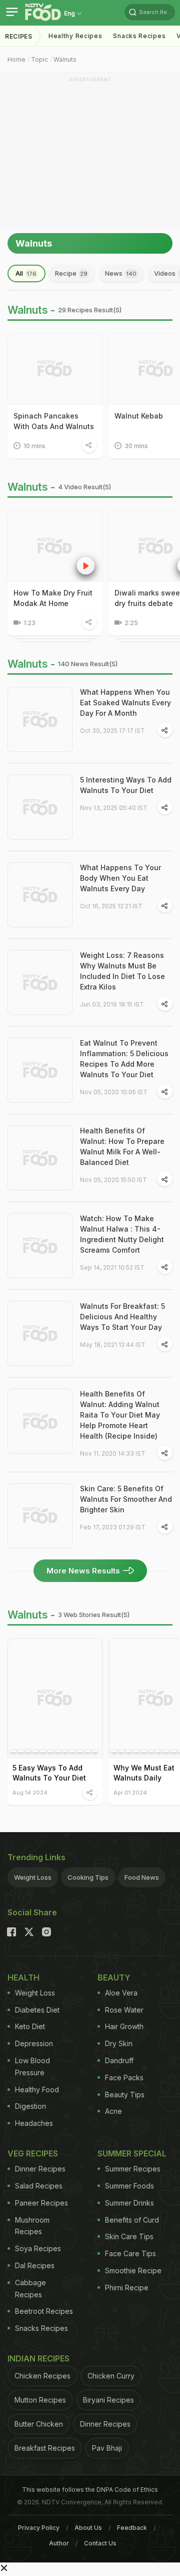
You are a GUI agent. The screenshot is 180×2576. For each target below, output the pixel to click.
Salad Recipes (39, 2186)
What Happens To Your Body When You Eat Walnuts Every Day (120, 878)
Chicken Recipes (42, 2376)
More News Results (83, 1571)
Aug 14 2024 (30, 1792)
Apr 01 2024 (130, 1792)
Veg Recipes (33, 2153)
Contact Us (100, 2543)
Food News (142, 1877)
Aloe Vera (121, 1993)
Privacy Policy (39, 2528)
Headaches (34, 2123)
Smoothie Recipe (133, 2270)
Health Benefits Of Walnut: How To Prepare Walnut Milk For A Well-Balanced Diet (122, 1146)
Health (23, 1977)
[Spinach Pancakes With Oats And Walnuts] (55, 369)
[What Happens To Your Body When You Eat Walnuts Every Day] (40, 895)
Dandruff (119, 2060)
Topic (39, 59)
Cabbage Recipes (30, 2289)
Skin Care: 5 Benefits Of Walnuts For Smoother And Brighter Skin (126, 1499)
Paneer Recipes (41, 2203)
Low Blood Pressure (32, 2066)
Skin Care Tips (129, 2236)
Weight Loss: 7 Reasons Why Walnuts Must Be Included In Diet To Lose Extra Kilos (122, 971)
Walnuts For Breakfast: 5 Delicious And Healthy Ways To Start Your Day (122, 1317)
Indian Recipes (38, 2358)
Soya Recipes (38, 2248)
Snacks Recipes (139, 36)
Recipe (71, 273)
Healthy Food (37, 2090)
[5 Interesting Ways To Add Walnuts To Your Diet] (40, 807)
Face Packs (124, 2077)
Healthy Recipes (75, 36)
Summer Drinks (129, 2203)
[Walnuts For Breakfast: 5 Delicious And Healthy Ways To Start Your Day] (40, 1333)
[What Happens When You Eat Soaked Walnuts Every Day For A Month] (40, 719)
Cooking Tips (88, 1877)
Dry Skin (119, 2043)
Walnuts (65, 59)
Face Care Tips (130, 2253)
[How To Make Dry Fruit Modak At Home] (55, 546)
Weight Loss (33, 1877)
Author (59, 2543)
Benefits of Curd (132, 2220)
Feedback (132, 2528)
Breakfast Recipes (45, 2448)
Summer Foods (129, 2186)
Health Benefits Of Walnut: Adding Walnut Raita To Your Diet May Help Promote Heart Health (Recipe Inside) (120, 1415)
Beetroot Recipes (44, 2311)
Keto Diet (30, 2026)
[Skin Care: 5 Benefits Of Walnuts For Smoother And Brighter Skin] (40, 1516)
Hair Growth (124, 2026)
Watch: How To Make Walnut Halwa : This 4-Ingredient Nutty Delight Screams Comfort (122, 1234)
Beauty (114, 1977)
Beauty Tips (125, 2095)
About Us (88, 2528)
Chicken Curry (111, 2376)
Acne (113, 2111)
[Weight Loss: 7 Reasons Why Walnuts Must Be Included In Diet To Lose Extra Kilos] (40, 982)
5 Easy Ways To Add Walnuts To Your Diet (49, 1773)
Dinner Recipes (40, 2169)
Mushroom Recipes (32, 2226)
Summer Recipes (133, 2169)
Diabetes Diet (37, 2010)
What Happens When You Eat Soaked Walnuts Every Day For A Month (125, 703)
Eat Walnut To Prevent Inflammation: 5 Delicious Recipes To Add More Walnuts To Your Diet (124, 1059)
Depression (34, 2043)
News (121, 273)
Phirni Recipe (127, 2288)
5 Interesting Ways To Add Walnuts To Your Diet (126, 785)
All (26, 273)
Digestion (30, 2106)
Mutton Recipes (40, 2400)
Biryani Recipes (108, 2400)
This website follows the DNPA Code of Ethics (90, 2490)
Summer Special (132, 2153)
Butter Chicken (39, 2424)
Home (16, 59)
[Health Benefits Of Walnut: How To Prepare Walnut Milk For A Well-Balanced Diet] (40, 1158)
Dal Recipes (35, 2265)
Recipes (19, 36)
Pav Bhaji (107, 2448)
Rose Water (124, 2010)
